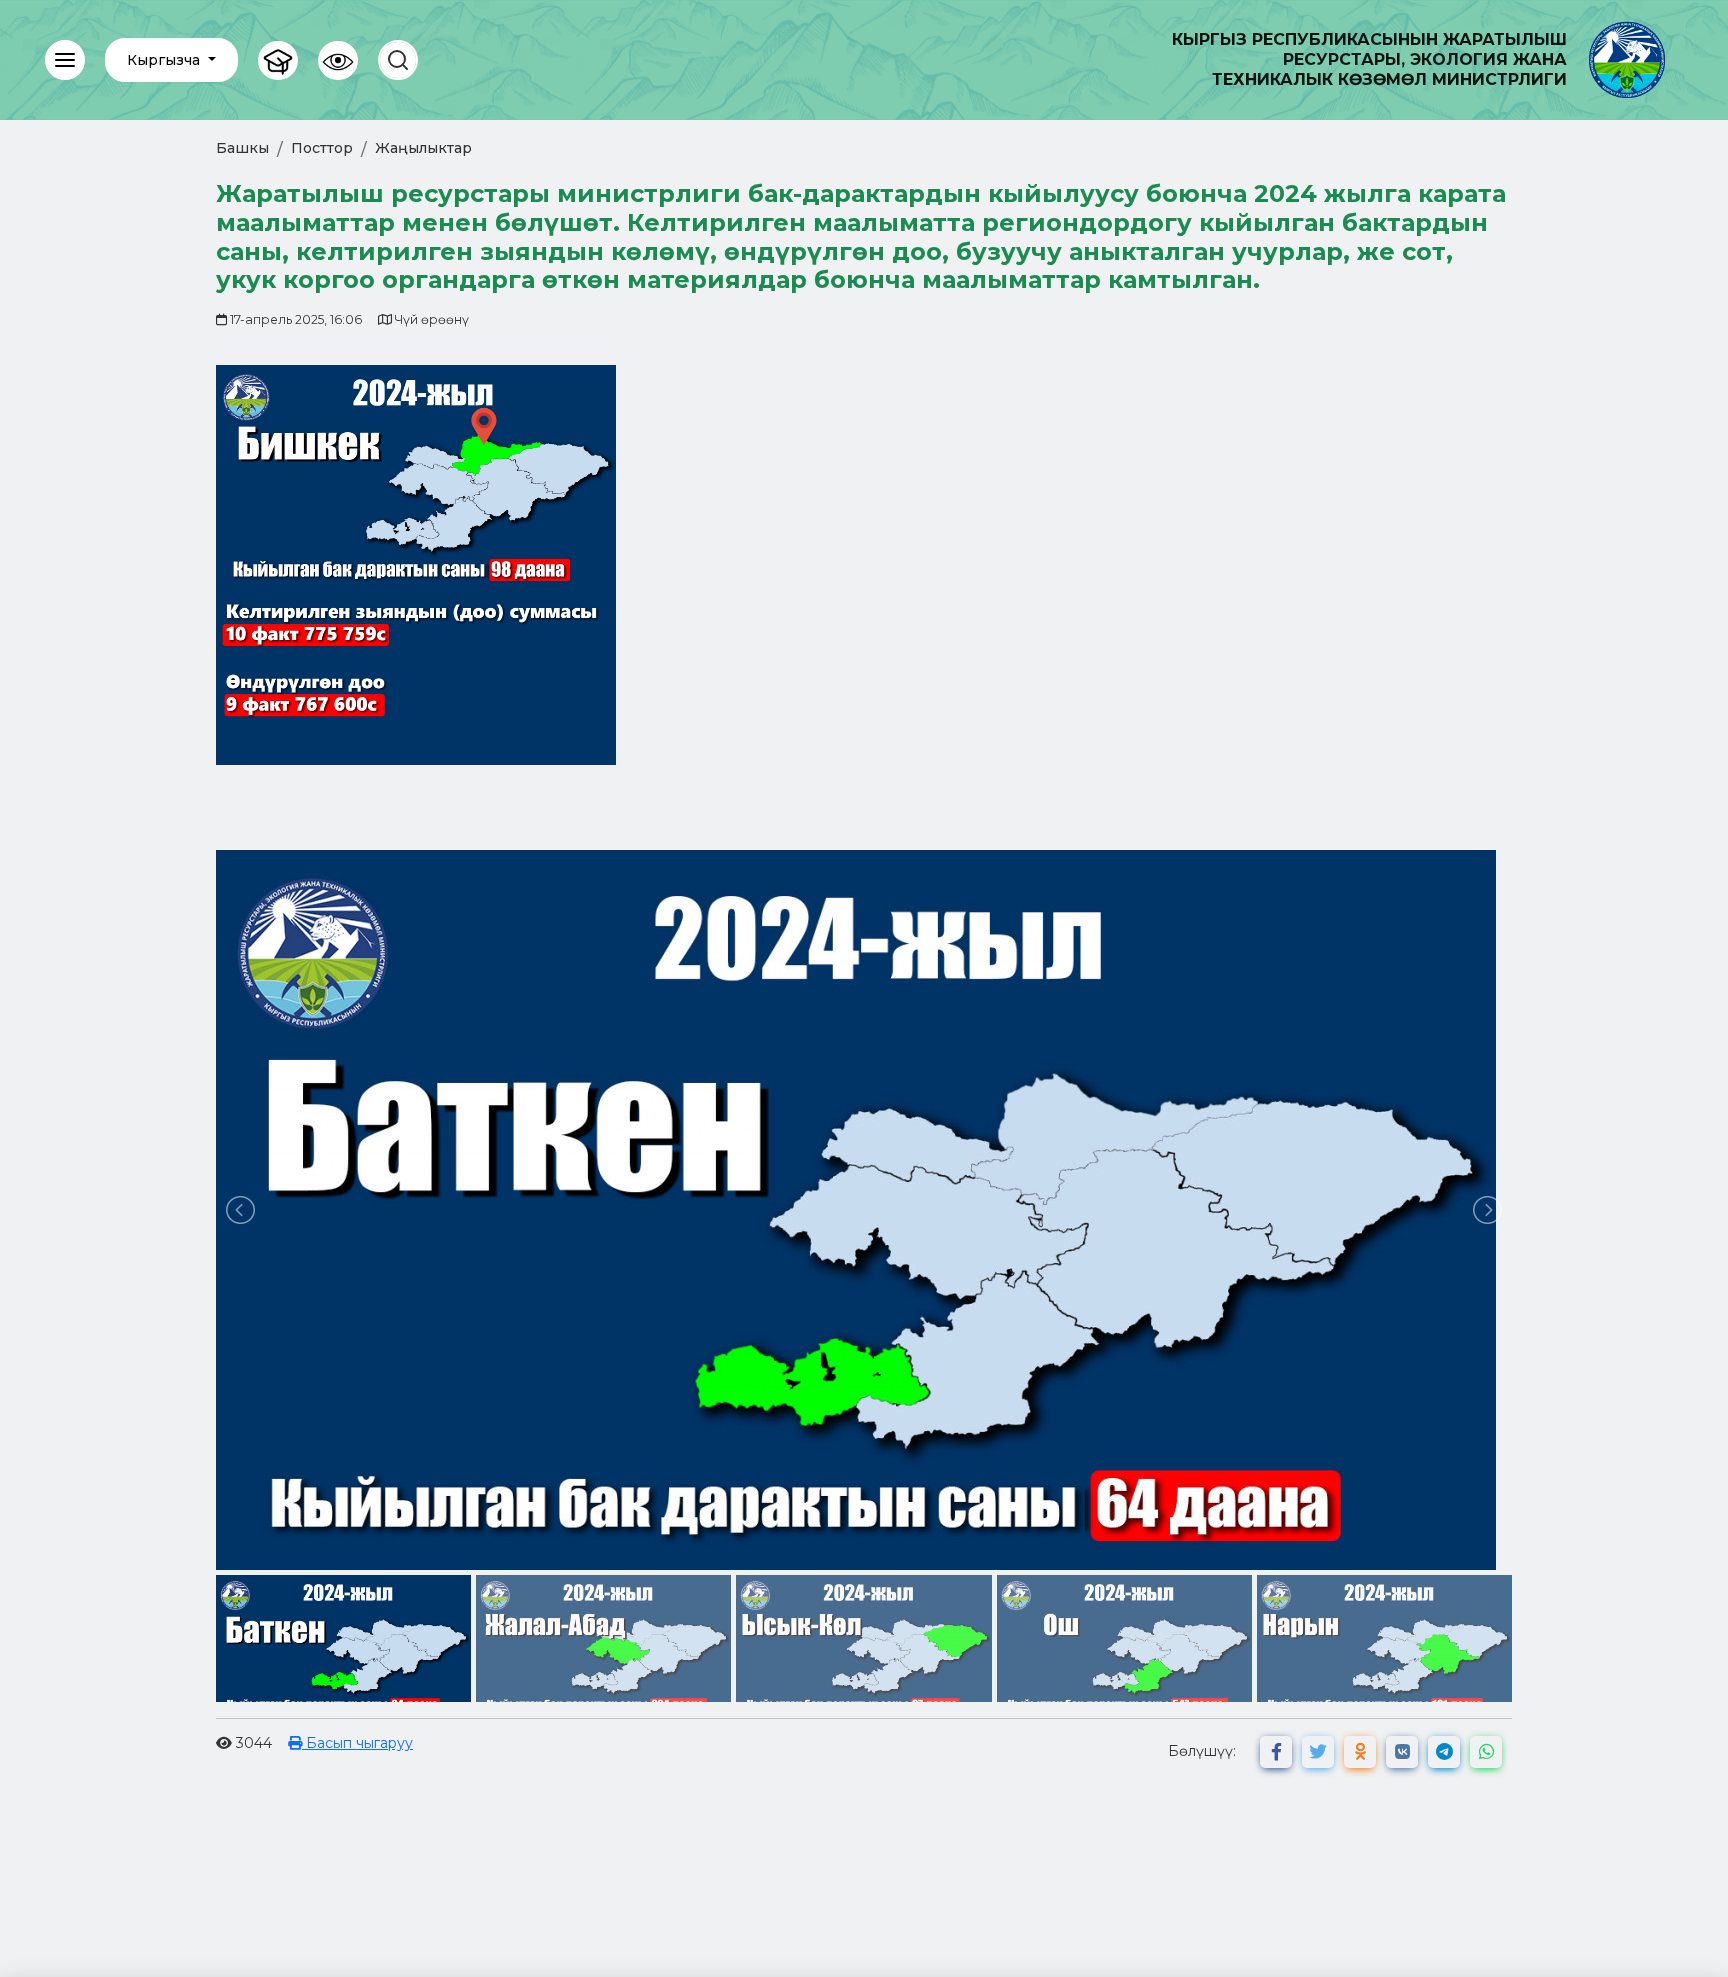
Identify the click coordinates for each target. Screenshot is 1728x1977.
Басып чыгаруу (357, 1743)
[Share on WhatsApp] (1486, 1752)
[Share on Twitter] (1318, 1752)
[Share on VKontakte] (1402, 1752)
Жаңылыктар (423, 148)
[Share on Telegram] (1444, 1752)
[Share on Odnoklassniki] (1360, 1752)
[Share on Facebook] (1276, 1752)
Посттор (322, 148)
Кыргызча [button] (165, 60)
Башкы (242, 148)
